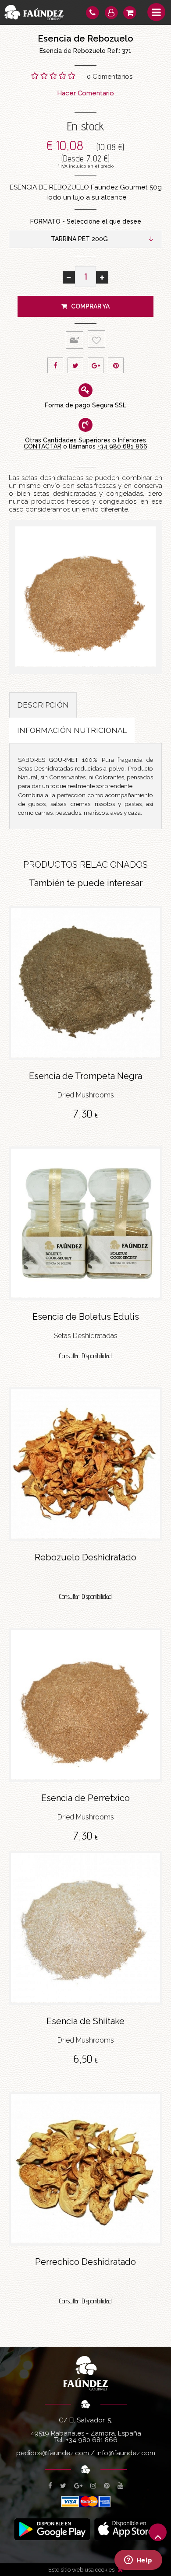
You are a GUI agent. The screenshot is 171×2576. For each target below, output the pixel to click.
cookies (105, 2570)
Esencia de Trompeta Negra (85, 1076)
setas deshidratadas (86, 1336)
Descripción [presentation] (43, 705)
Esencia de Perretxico (85, 1798)
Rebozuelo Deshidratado (85, 1557)
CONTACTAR (43, 446)
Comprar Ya (88, 306)
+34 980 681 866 (122, 446)
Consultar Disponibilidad (85, 1356)
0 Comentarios (110, 77)
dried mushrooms (86, 1095)
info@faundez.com (126, 2453)
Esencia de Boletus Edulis (86, 1317)
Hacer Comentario (85, 93)
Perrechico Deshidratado (85, 2262)
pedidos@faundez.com (53, 2453)
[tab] (43, 705)
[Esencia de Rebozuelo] (85, 597)
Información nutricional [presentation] (72, 730)
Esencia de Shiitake (85, 2021)
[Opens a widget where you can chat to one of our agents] (138, 2561)
